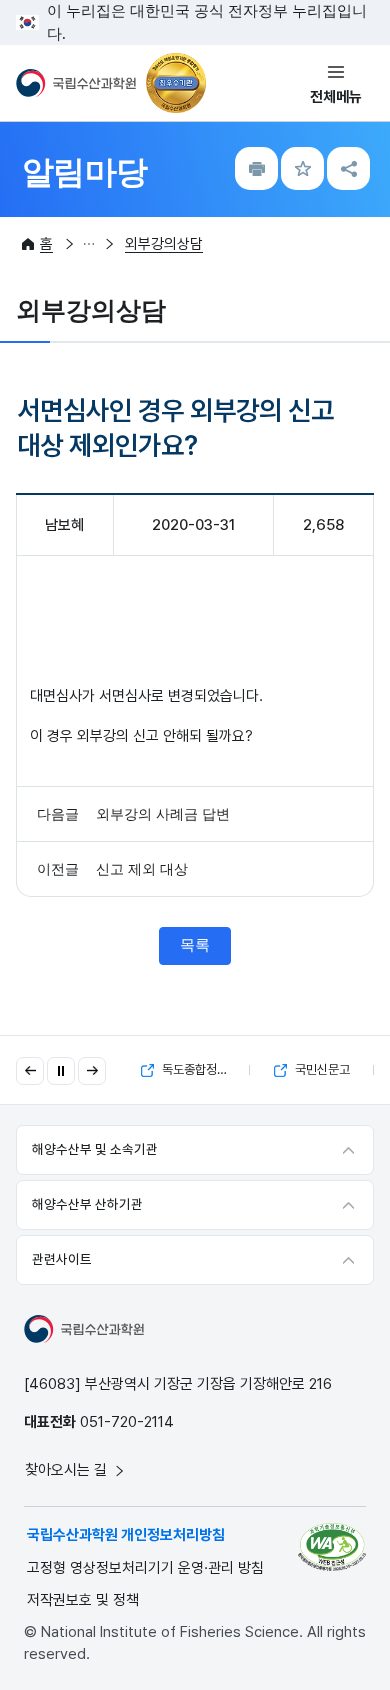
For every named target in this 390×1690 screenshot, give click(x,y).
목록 (195, 945)
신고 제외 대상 (142, 869)
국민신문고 (321, 1069)
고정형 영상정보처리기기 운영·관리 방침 (145, 1568)
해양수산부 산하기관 (87, 1204)
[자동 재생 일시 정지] (61, 1071)
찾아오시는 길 (68, 1470)
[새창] (332, 1547)
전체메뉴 (336, 97)
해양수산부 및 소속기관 (95, 1149)
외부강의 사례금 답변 (163, 814)
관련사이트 (62, 1259)
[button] (30, 1071)
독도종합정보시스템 (204, 1069)
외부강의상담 (164, 244)
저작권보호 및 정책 (83, 1600)
